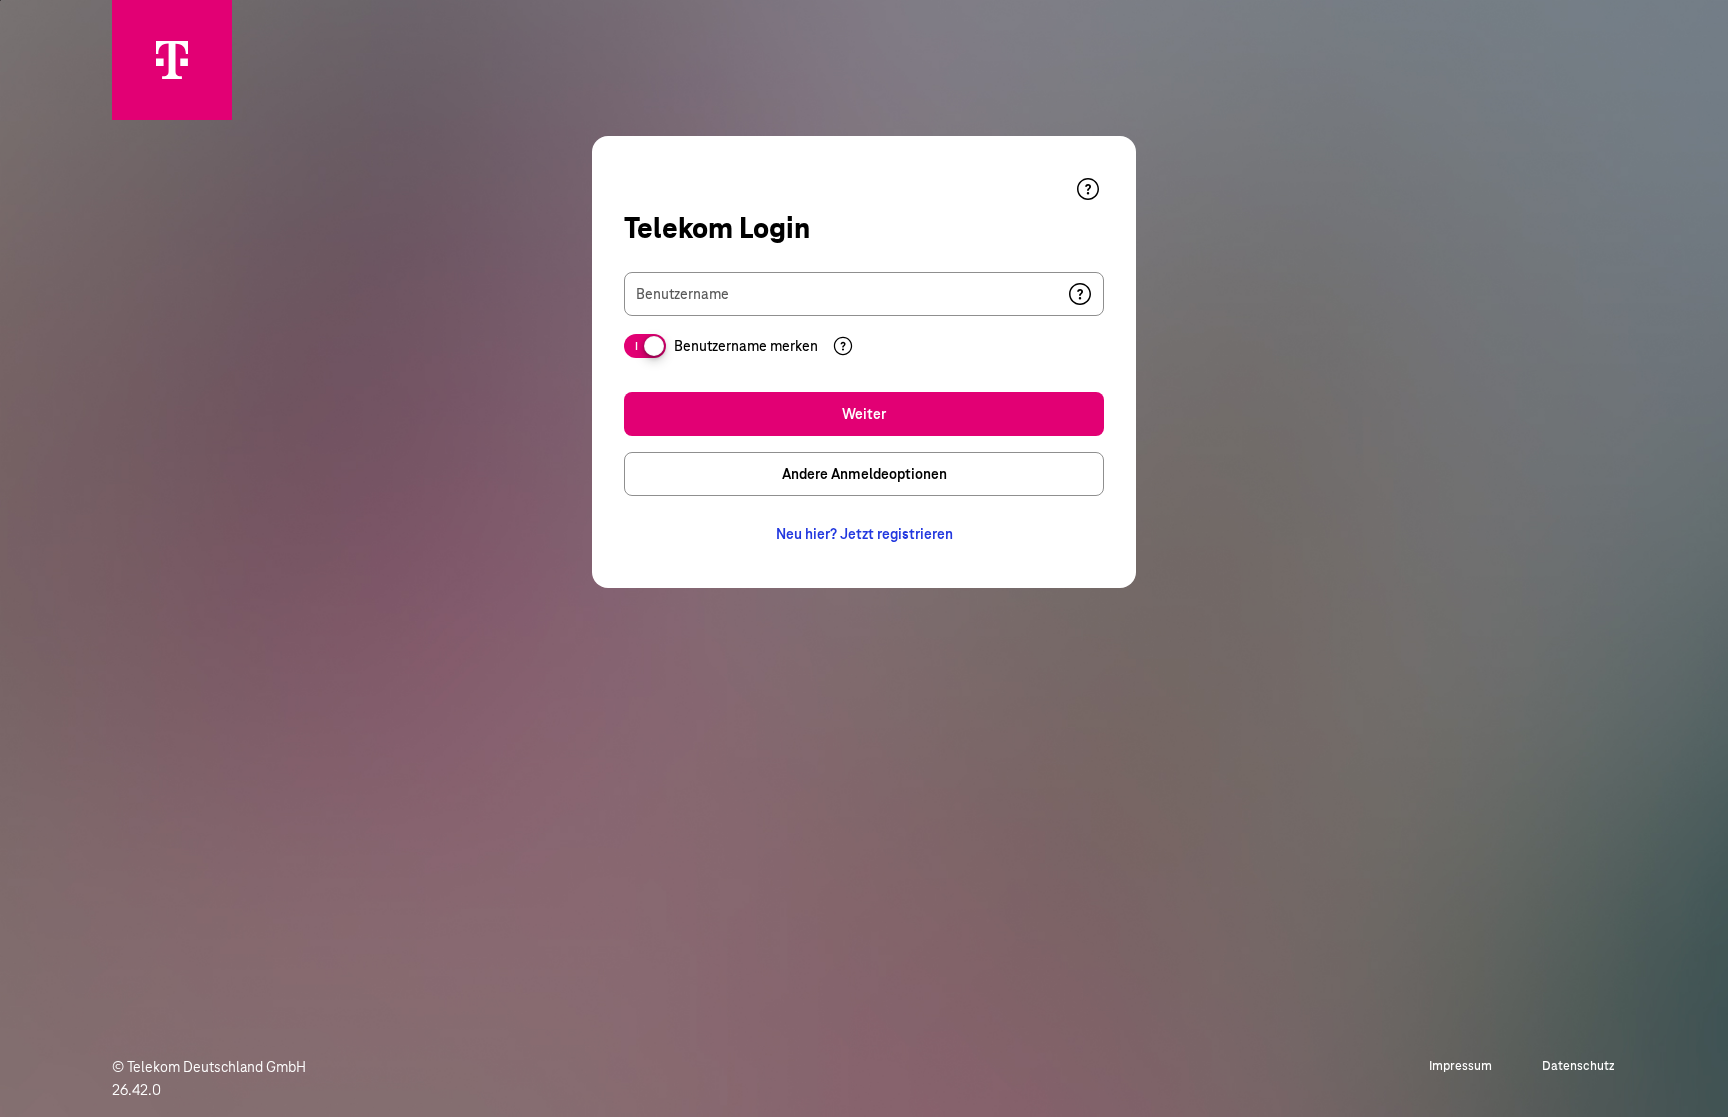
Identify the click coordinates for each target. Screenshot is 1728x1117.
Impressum (1460, 1066)
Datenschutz (1578, 1066)
